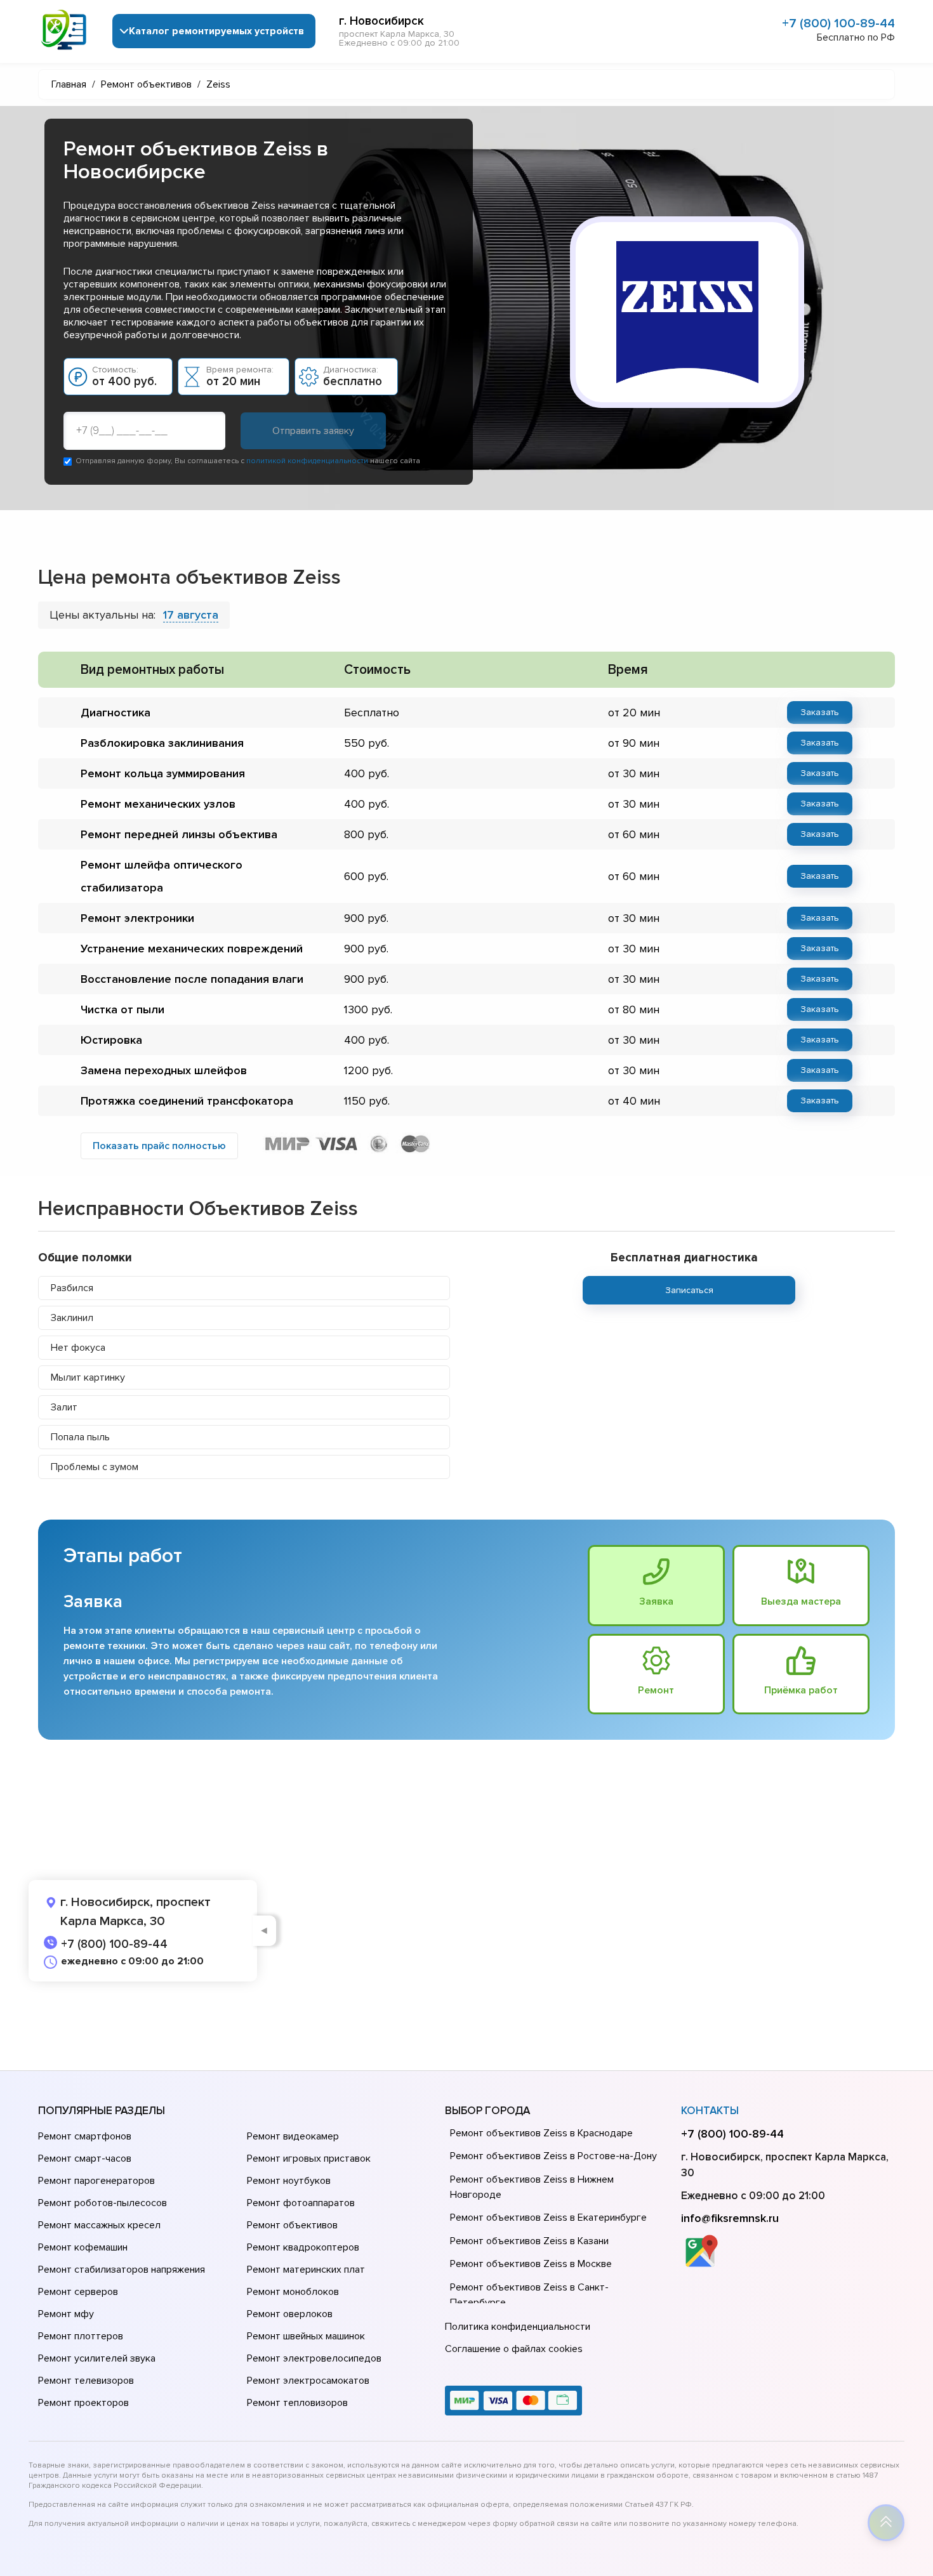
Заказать (820, 712)
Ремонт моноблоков (293, 2292)
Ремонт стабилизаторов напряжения (122, 2270)
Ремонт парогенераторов (96, 2181)
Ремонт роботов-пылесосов (103, 2203)
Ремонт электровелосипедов (314, 2358)
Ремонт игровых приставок (309, 2159)
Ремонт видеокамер (293, 2136)
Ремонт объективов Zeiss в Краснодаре (541, 2133)
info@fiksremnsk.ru (730, 2218)
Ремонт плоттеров (81, 2336)
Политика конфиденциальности (518, 2327)
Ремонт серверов (78, 2292)
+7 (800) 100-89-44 (838, 23)
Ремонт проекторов (83, 2403)
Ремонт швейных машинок (306, 2336)
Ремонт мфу (66, 2314)
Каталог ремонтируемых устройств (216, 31)
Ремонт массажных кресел (99, 2225)
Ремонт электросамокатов (308, 2381)
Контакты (710, 2111)
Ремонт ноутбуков (289, 2181)
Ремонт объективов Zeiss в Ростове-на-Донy (553, 2156)
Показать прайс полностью (159, 1146)
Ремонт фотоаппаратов (301, 2203)
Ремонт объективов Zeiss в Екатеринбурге (548, 2218)
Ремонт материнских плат (306, 2270)
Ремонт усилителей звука (97, 2358)
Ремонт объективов (292, 2225)
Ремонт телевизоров (86, 2381)
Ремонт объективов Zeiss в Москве (531, 2264)
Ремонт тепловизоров (297, 2403)
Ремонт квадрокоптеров (303, 2247)
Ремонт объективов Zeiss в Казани (529, 2241)
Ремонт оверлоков (290, 2314)
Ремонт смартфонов (85, 2136)
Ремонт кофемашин (83, 2247)
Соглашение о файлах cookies (514, 2349)
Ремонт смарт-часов (85, 2159)
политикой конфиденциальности (307, 461)
